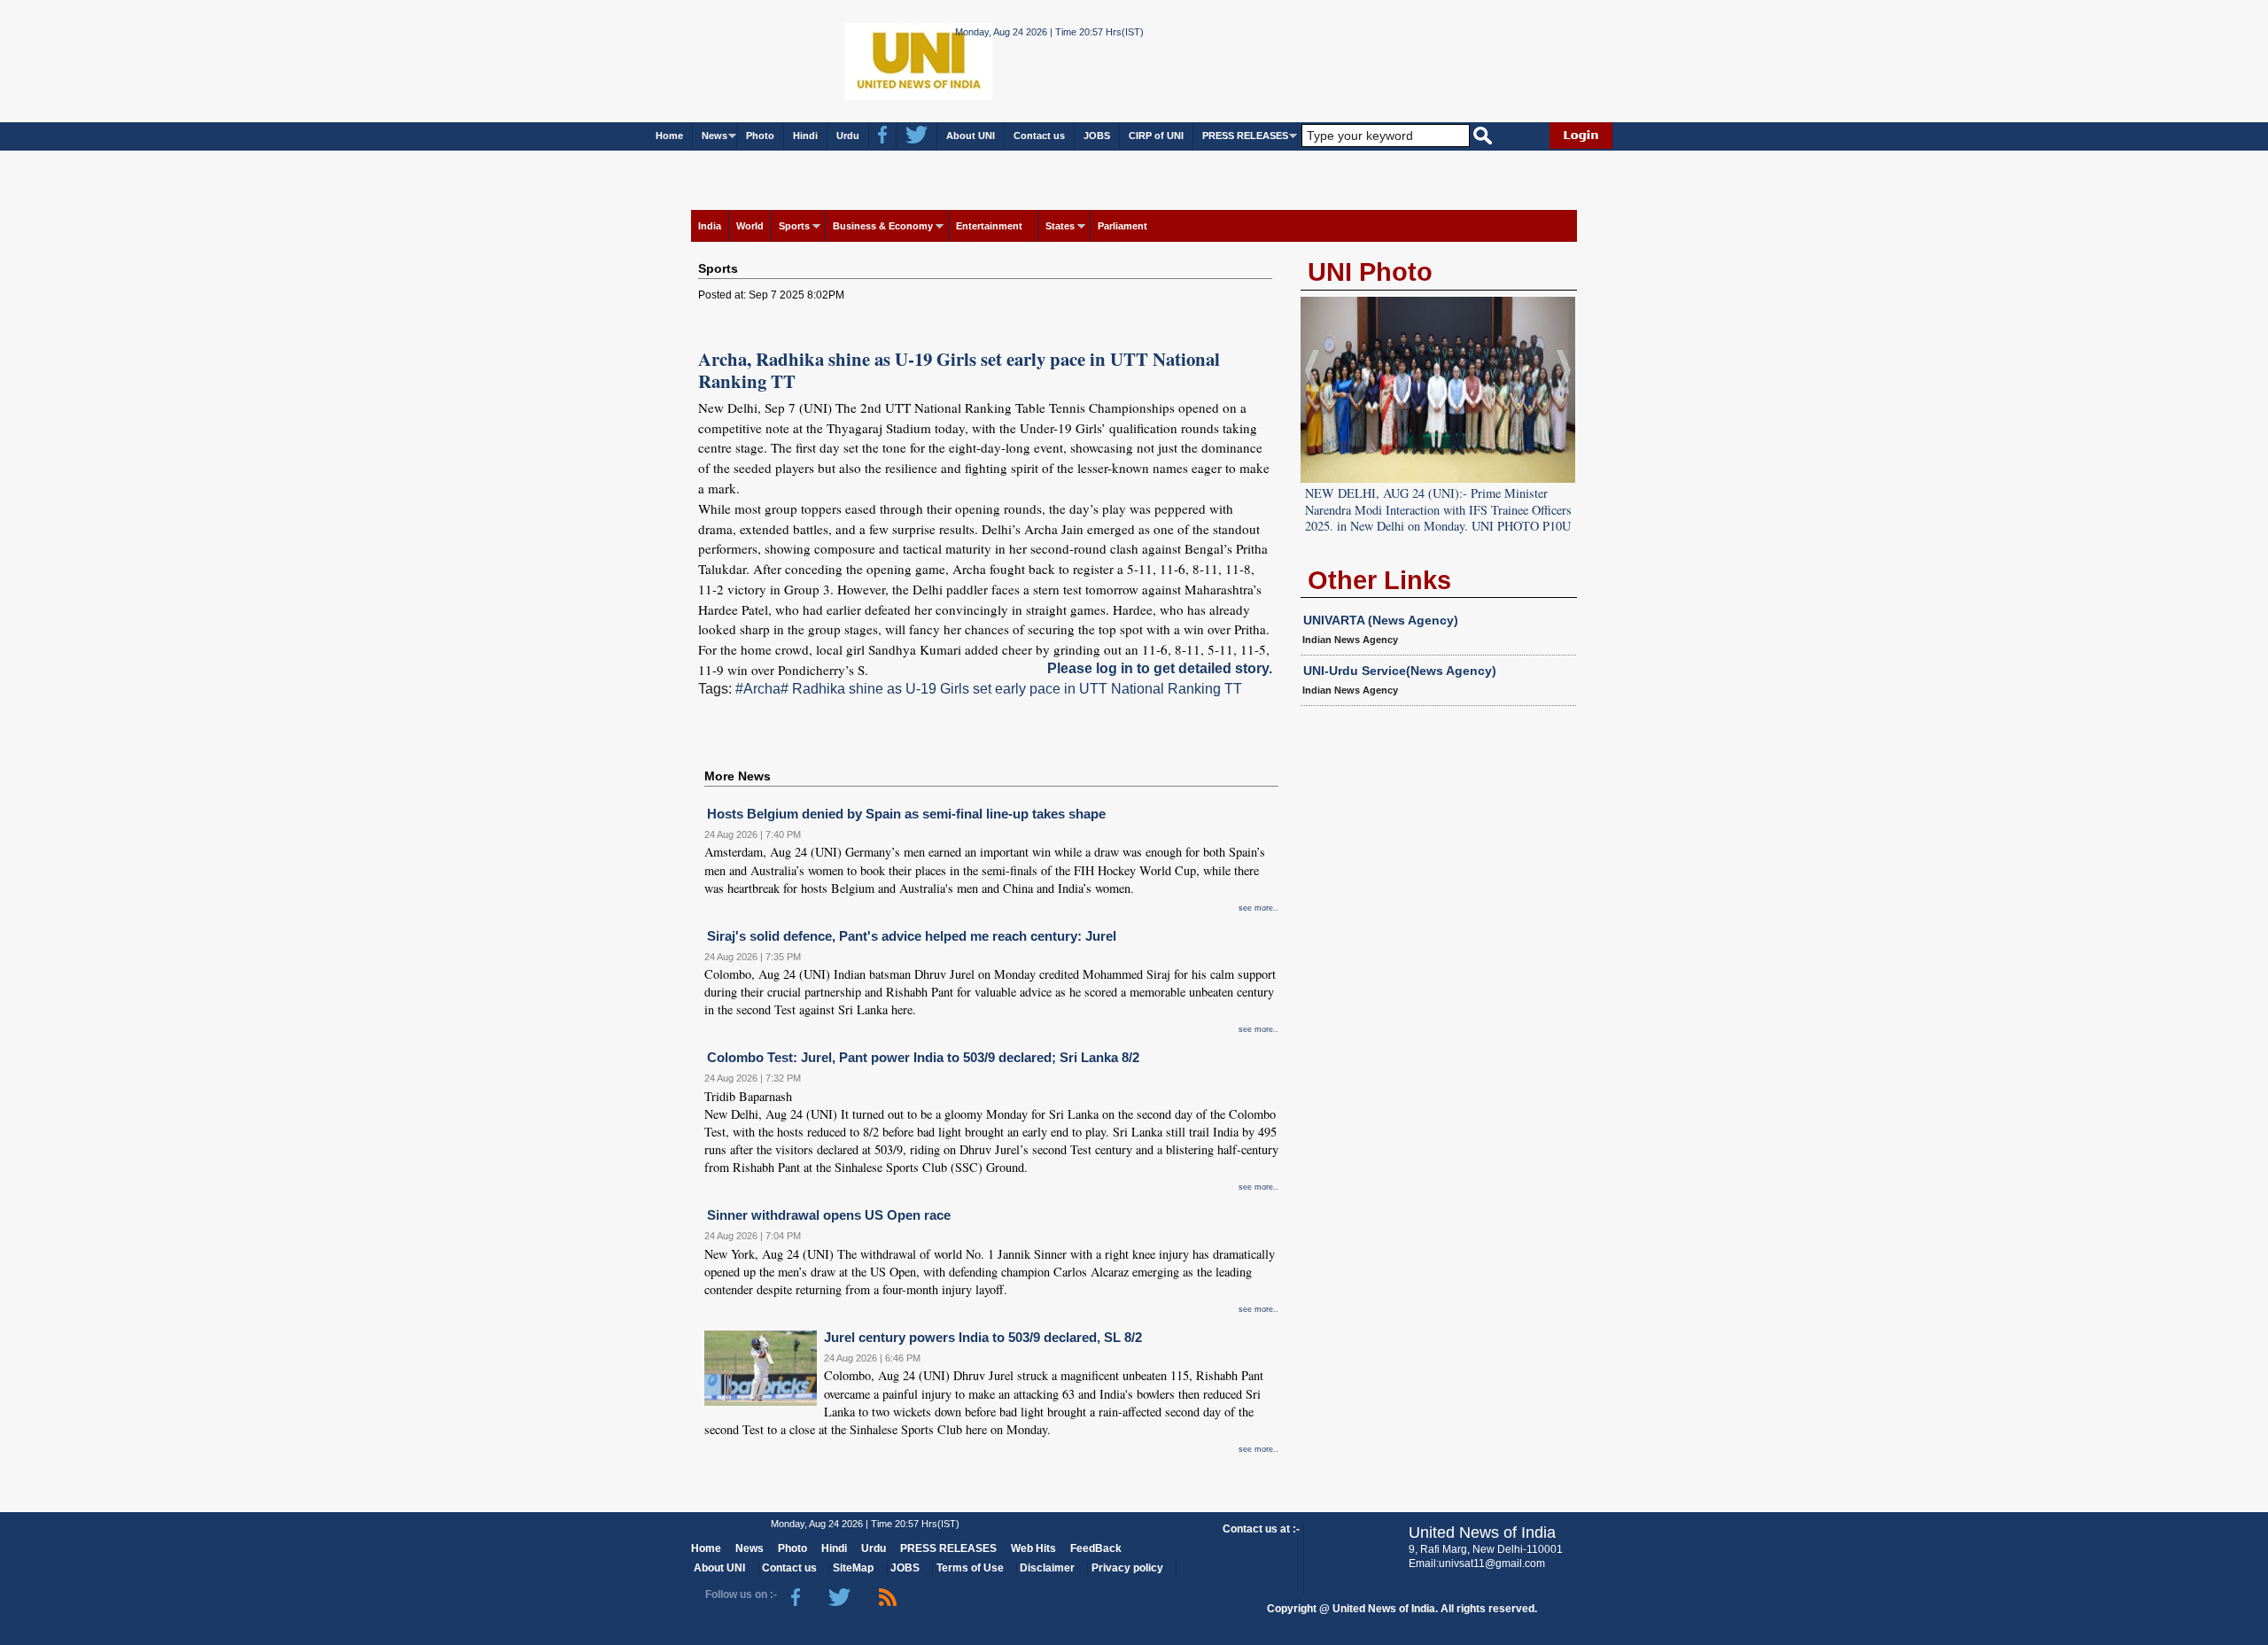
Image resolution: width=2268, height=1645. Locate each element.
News (715, 136)
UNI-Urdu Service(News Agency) (1400, 671)
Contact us (1039, 136)
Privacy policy (1127, 1568)
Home (669, 136)
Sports (794, 226)
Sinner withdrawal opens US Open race (829, 1215)
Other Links (1379, 580)
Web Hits (1033, 1548)
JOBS (1097, 136)
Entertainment (989, 226)
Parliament (1122, 226)
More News (738, 776)
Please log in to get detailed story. (1160, 668)
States (1060, 226)
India (710, 226)
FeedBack (1096, 1548)
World (750, 226)
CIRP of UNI (1156, 136)
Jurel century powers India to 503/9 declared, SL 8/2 (983, 1337)
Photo (760, 136)
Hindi (805, 136)
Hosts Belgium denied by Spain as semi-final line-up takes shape (906, 814)
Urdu (848, 136)
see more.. (1258, 908)
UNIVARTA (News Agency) (1381, 620)
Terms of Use (970, 1568)
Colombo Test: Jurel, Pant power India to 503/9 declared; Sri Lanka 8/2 (923, 1057)
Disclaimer (1047, 1568)
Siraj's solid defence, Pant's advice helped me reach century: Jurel (912, 936)
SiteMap (853, 1568)
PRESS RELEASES (1245, 136)
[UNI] (871, 60)
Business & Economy (883, 226)
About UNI (971, 136)
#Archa (758, 689)
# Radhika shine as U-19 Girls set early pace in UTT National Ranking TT (1011, 689)
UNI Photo (1370, 272)
